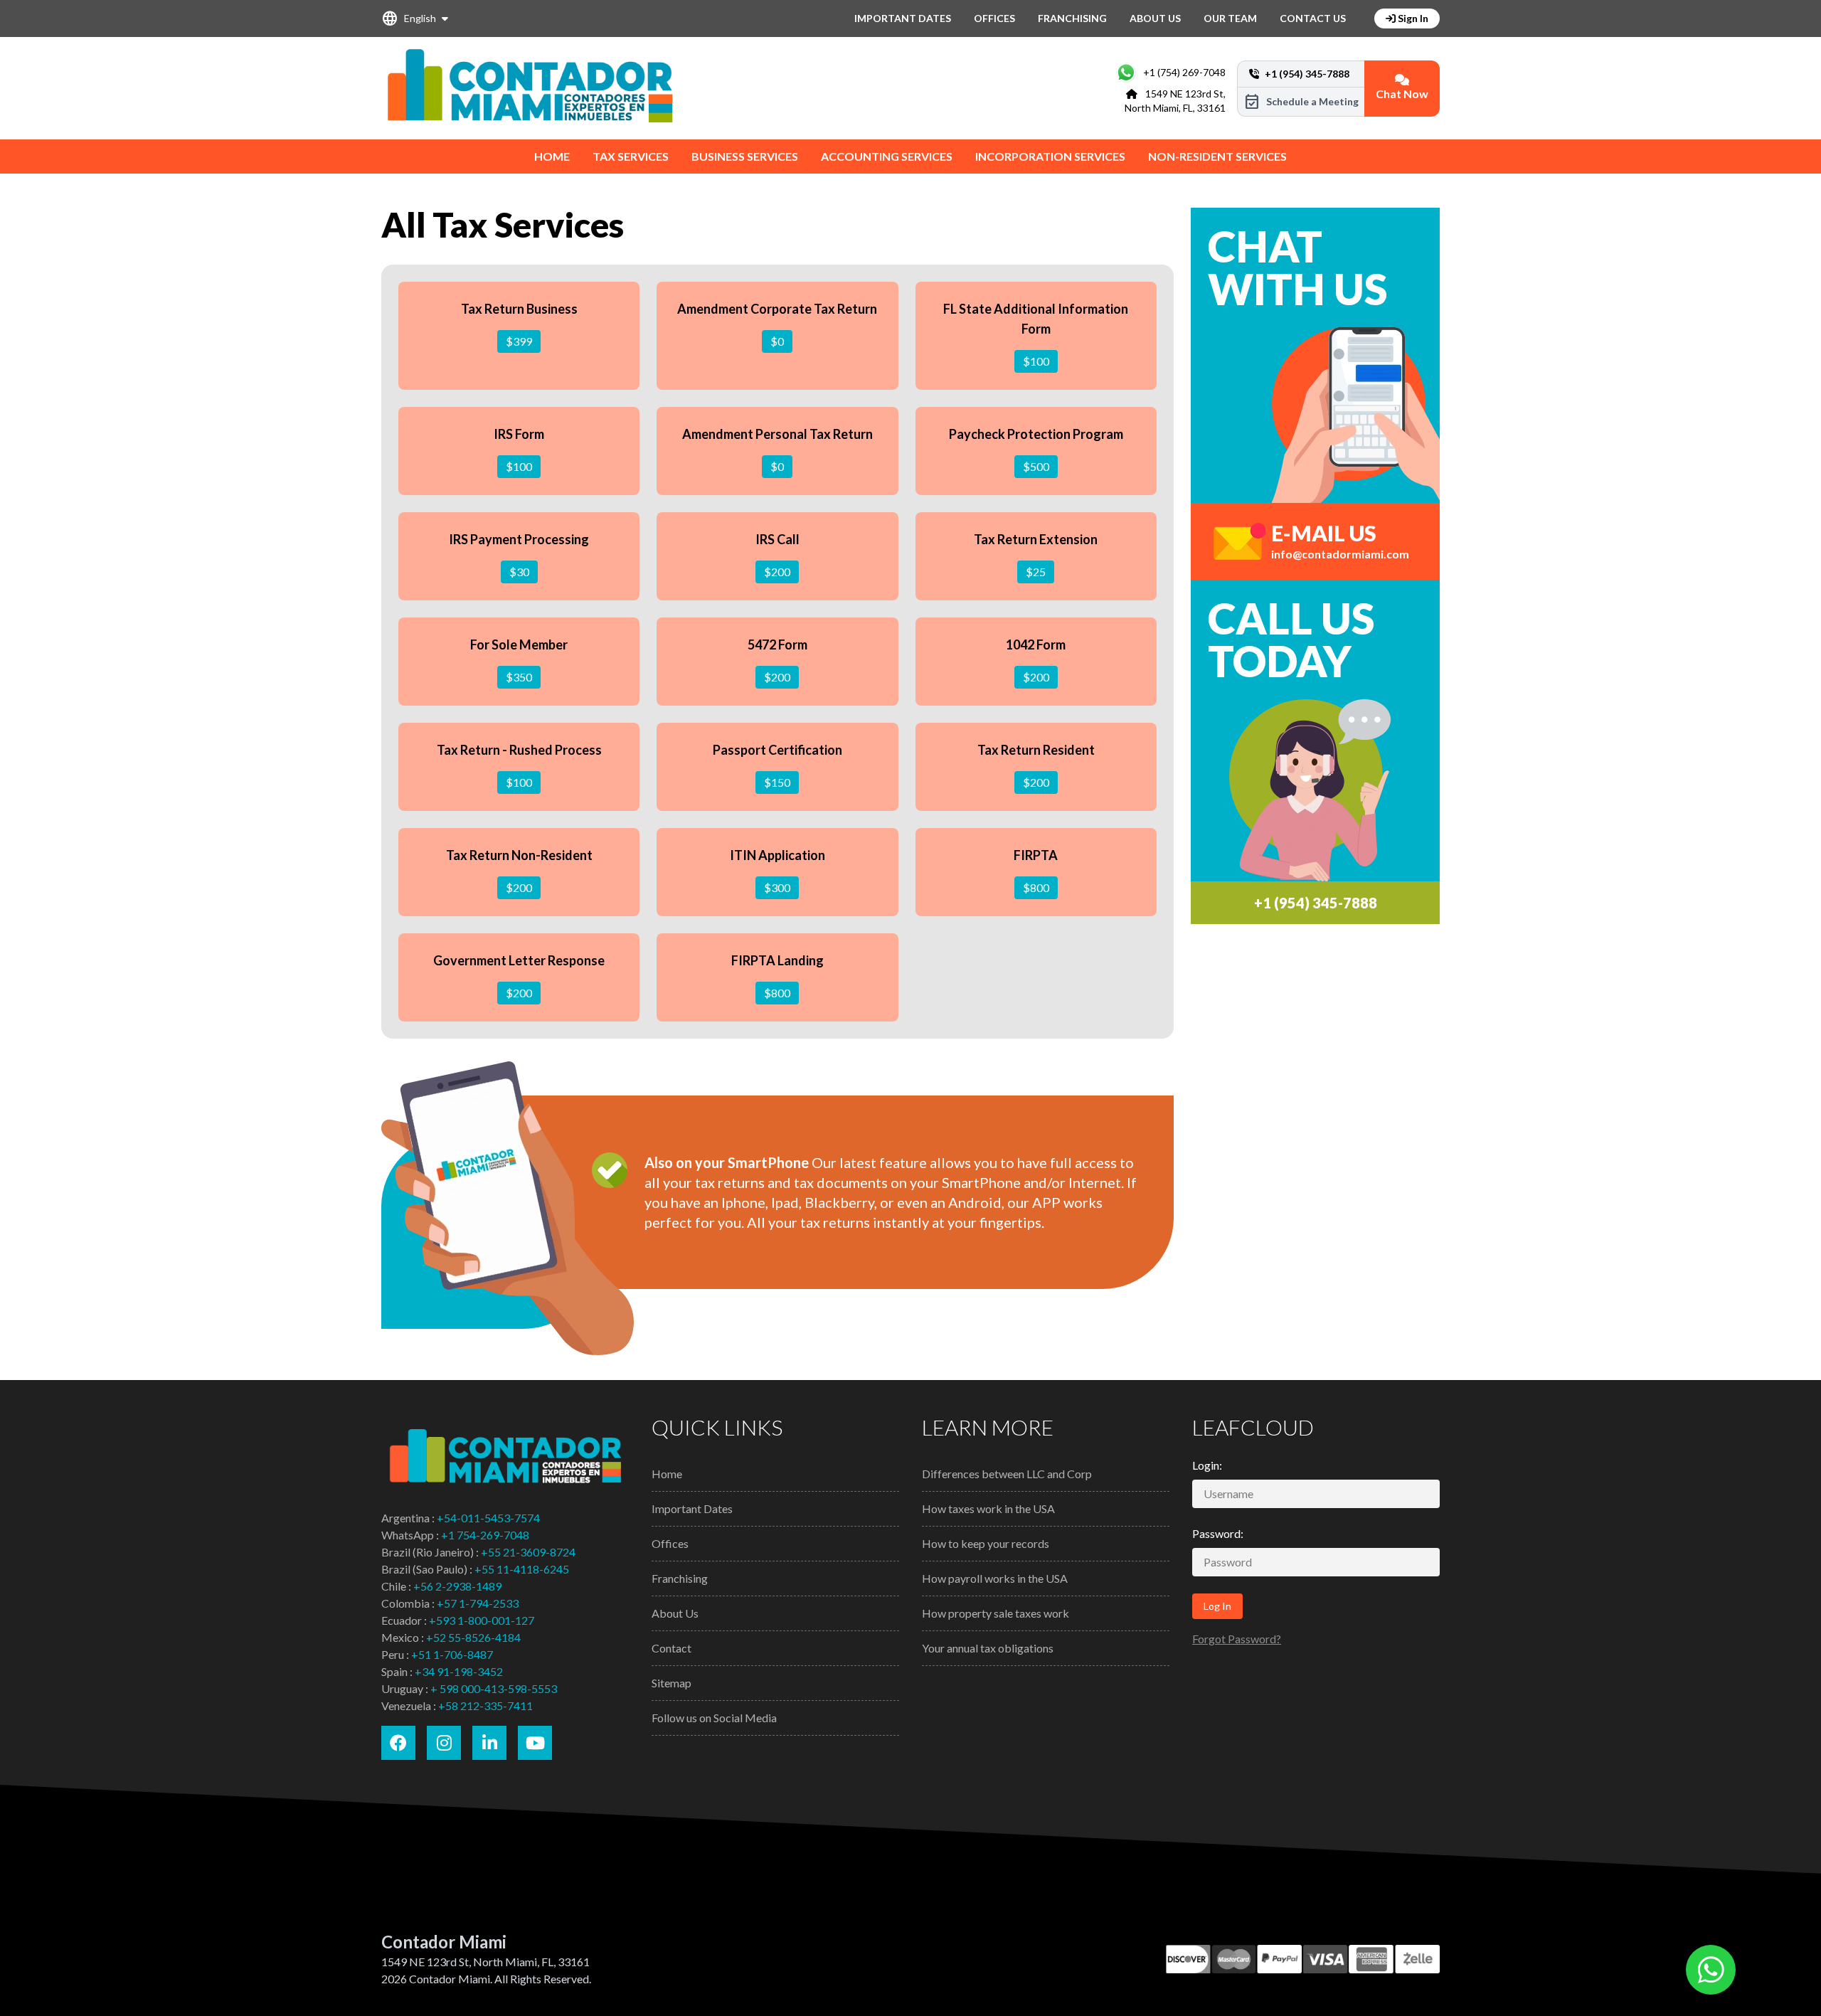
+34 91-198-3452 (459, 1671)
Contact (671, 1648)
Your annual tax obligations (988, 1648)
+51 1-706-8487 (452, 1654)
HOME (552, 156)
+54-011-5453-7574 (488, 1518)
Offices (994, 18)
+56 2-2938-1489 (457, 1586)
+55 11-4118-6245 (522, 1569)
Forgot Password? (1237, 1639)
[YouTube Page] (535, 1743)
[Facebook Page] (398, 1743)
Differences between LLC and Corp (1007, 1474)
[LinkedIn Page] (489, 1743)
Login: (1207, 1465)
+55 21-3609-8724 (528, 1552)
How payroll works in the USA (995, 1578)
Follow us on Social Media (714, 1718)
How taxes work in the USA (988, 1508)
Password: (1218, 1533)
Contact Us (1313, 18)
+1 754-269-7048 (485, 1535)
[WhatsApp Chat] (1711, 1970)
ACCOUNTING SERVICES (887, 156)
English (409, 18)
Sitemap (671, 1683)
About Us (1155, 18)
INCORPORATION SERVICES (1050, 156)
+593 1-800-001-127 (482, 1620)
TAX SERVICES (631, 156)
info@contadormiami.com (1340, 554)
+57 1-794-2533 (478, 1603)
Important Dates (903, 18)
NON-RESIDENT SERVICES (1217, 156)
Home (667, 1474)
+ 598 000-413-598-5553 (494, 1688)
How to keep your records (986, 1543)
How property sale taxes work (996, 1613)
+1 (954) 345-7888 (1316, 903)
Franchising (1072, 18)
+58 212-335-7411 (485, 1705)
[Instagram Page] (444, 1743)
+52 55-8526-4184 (473, 1637)
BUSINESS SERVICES (745, 156)
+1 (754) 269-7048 (1184, 72)
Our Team (1230, 18)
